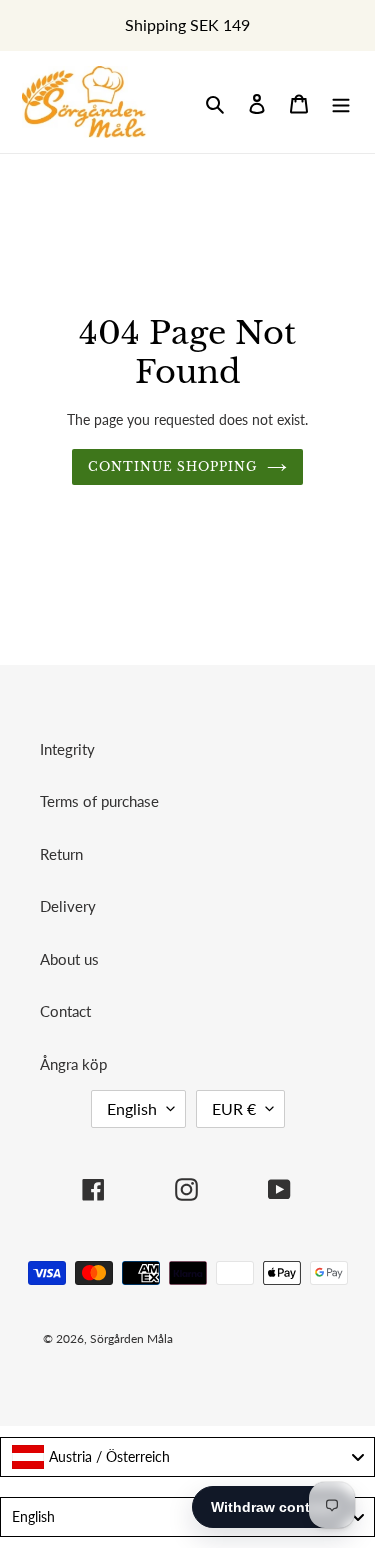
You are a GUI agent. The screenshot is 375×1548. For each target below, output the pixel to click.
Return (61, 854)
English (132, 1108)
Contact (65, 1011)
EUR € (234, 1108)
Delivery (68, 906)
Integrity (67, 749)
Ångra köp (73, 1064)
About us (69, 959)
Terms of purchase (99, 801)
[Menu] (341, 102)
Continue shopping (172, 466)
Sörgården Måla (131, 1338)
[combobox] (187, 1457)
